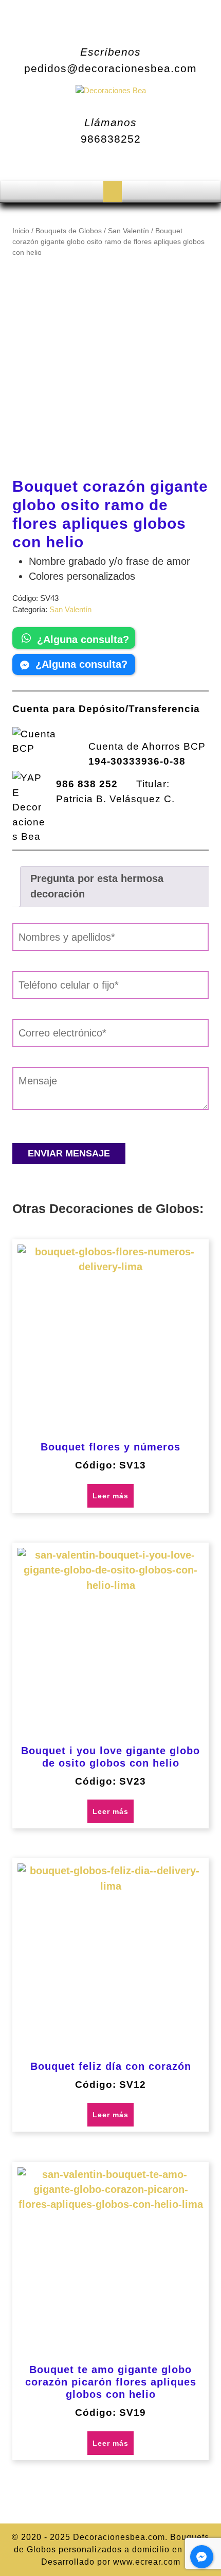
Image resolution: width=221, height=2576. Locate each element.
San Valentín (128, 231)
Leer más (110, 1496)
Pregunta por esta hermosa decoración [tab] (97, 886)
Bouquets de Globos (69, 231)
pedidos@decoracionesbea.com (110, 68)
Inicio (21, 231)
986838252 (111, 139)
